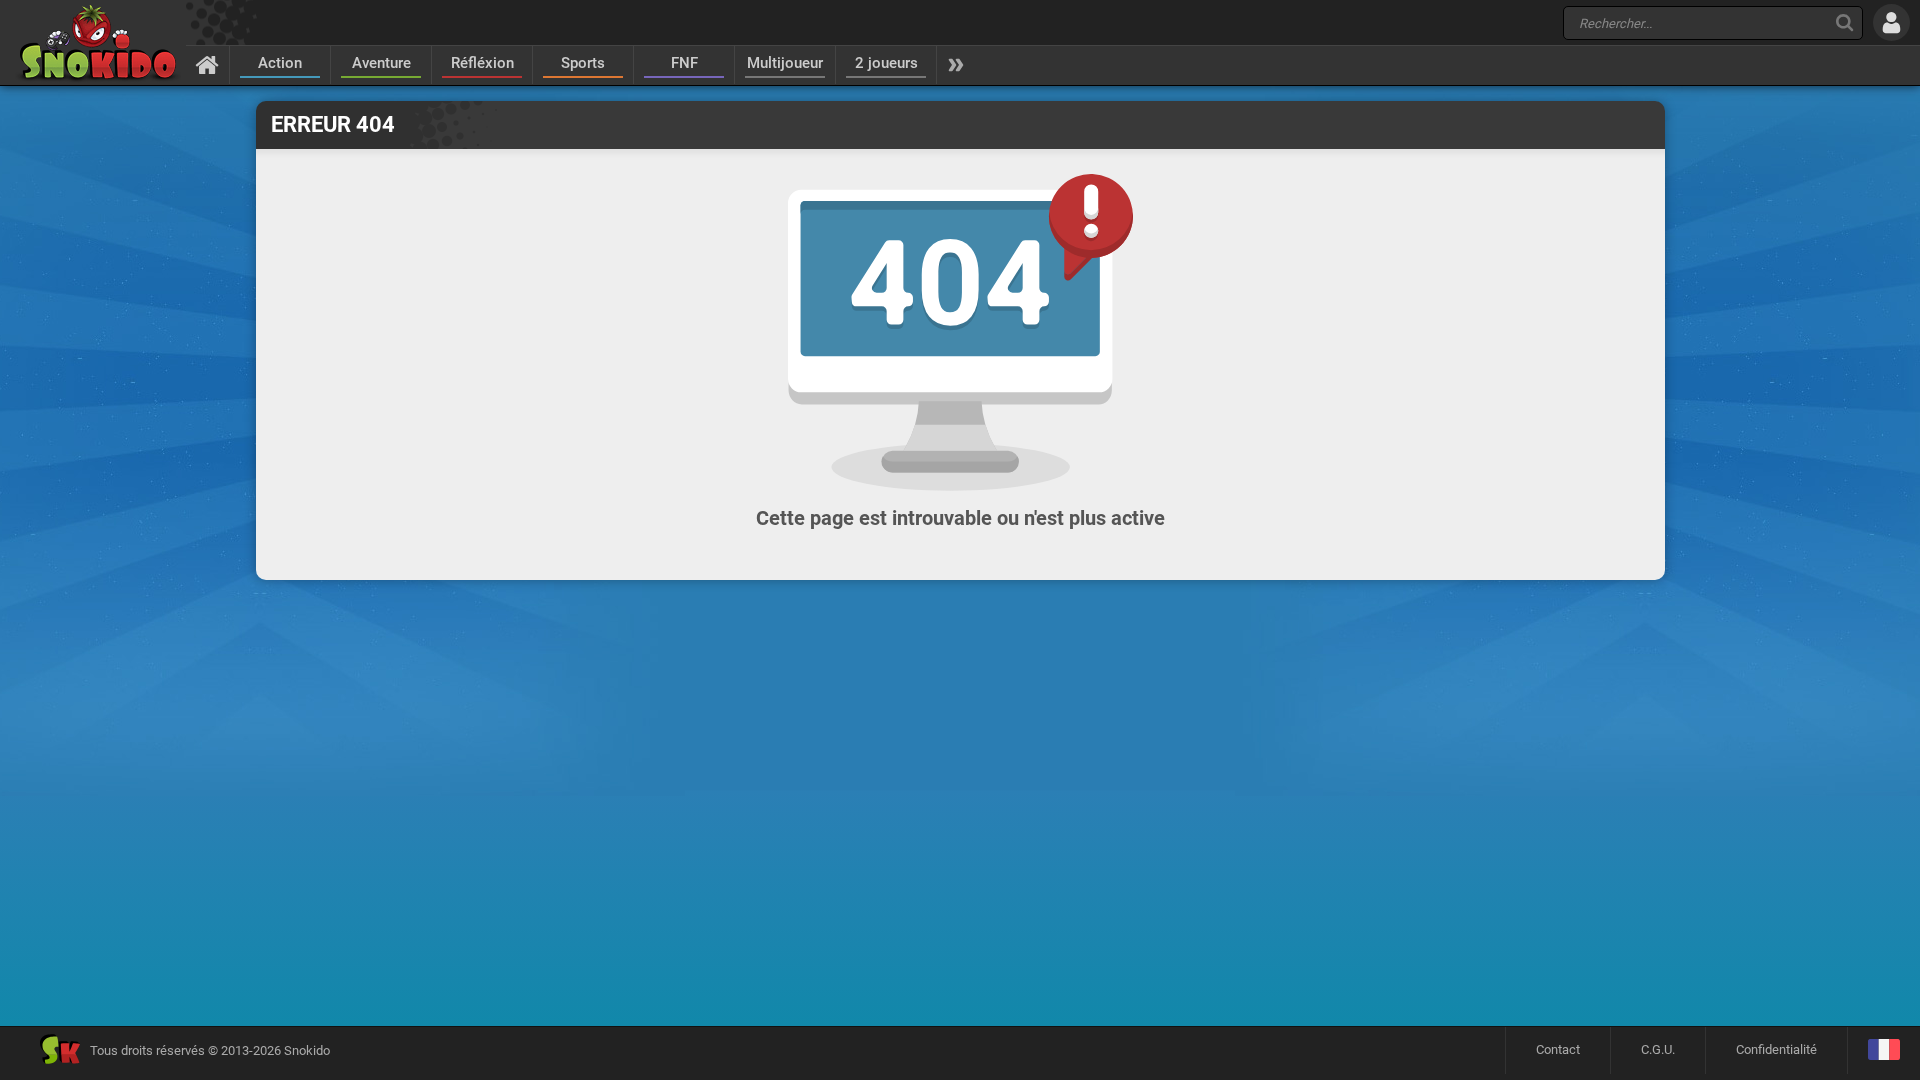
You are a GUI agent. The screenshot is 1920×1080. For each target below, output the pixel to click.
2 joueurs (886, 63)
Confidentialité (1776, 1049)
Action (280, 63)
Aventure (381, 63)
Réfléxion (482, 63)
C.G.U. (1658, 1049)
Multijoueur (785, 63)
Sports (583, 63)
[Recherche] (1844, 22)
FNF (684, 63)
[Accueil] (207, 64)
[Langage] (1883, 1050)
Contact (1558, 1049)
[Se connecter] (1891, 22)
